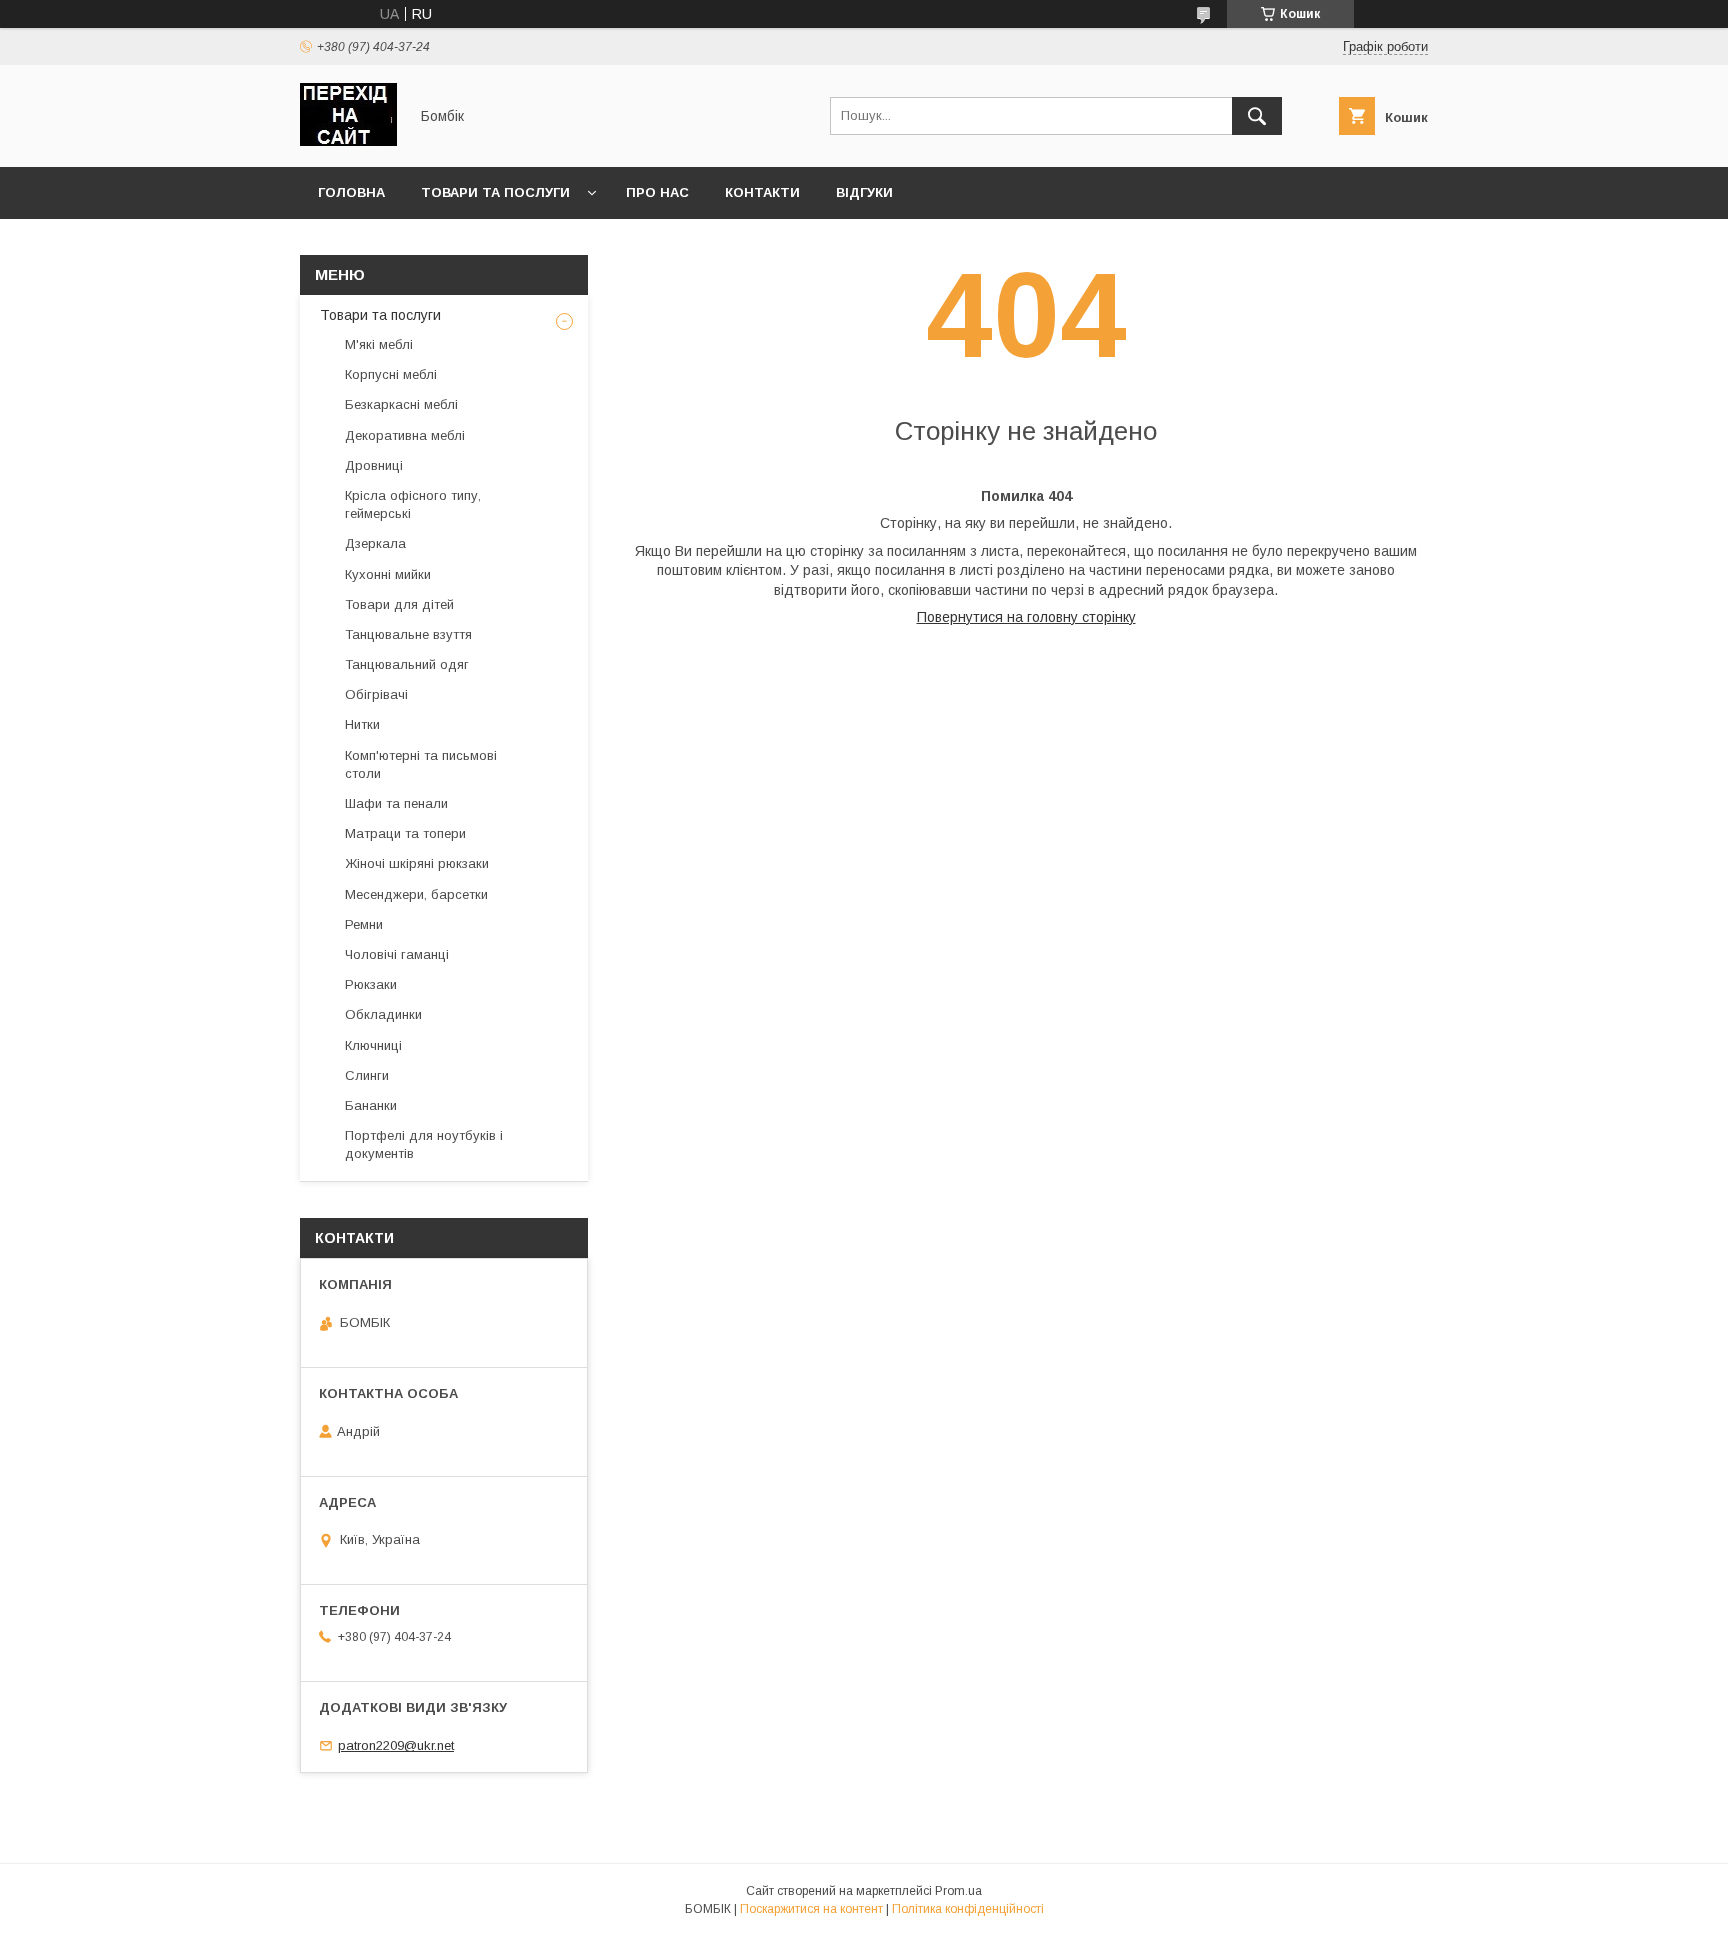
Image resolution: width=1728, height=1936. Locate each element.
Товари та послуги (495, 192)
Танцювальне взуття (408, 634)
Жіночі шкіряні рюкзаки (417, 863)
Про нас (657, 192)
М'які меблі (379, 344)
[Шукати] (1257, 116)
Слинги (367, 1075)
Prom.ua (958, 1891)
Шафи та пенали (396, 803)
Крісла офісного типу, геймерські (413, 504)
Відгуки (864, 192)
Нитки (362, 724)
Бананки (371, 1105)
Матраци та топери (405, 833)
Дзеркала (375, 543)
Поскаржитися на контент (811, 1909)
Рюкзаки (371, 984)
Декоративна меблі (405, 435)
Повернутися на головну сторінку (1026, 617)
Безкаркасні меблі (401, 404)
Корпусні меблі (391, 374)
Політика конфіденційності (968, 1909)
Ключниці (373, 1045)
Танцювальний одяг (407, 664)
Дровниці (374, 465)
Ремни (364, 924)
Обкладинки (383, 1014)
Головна (351, 192)
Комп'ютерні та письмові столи (421, 764)
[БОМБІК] (348, 141)
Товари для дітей (399, 604)
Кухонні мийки (388, 574)
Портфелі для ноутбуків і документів (424, 1144)
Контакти (762, 192)
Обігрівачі (376, 694)
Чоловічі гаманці (397, 954)
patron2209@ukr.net (396, 1745)
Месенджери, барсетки (416, 894)
